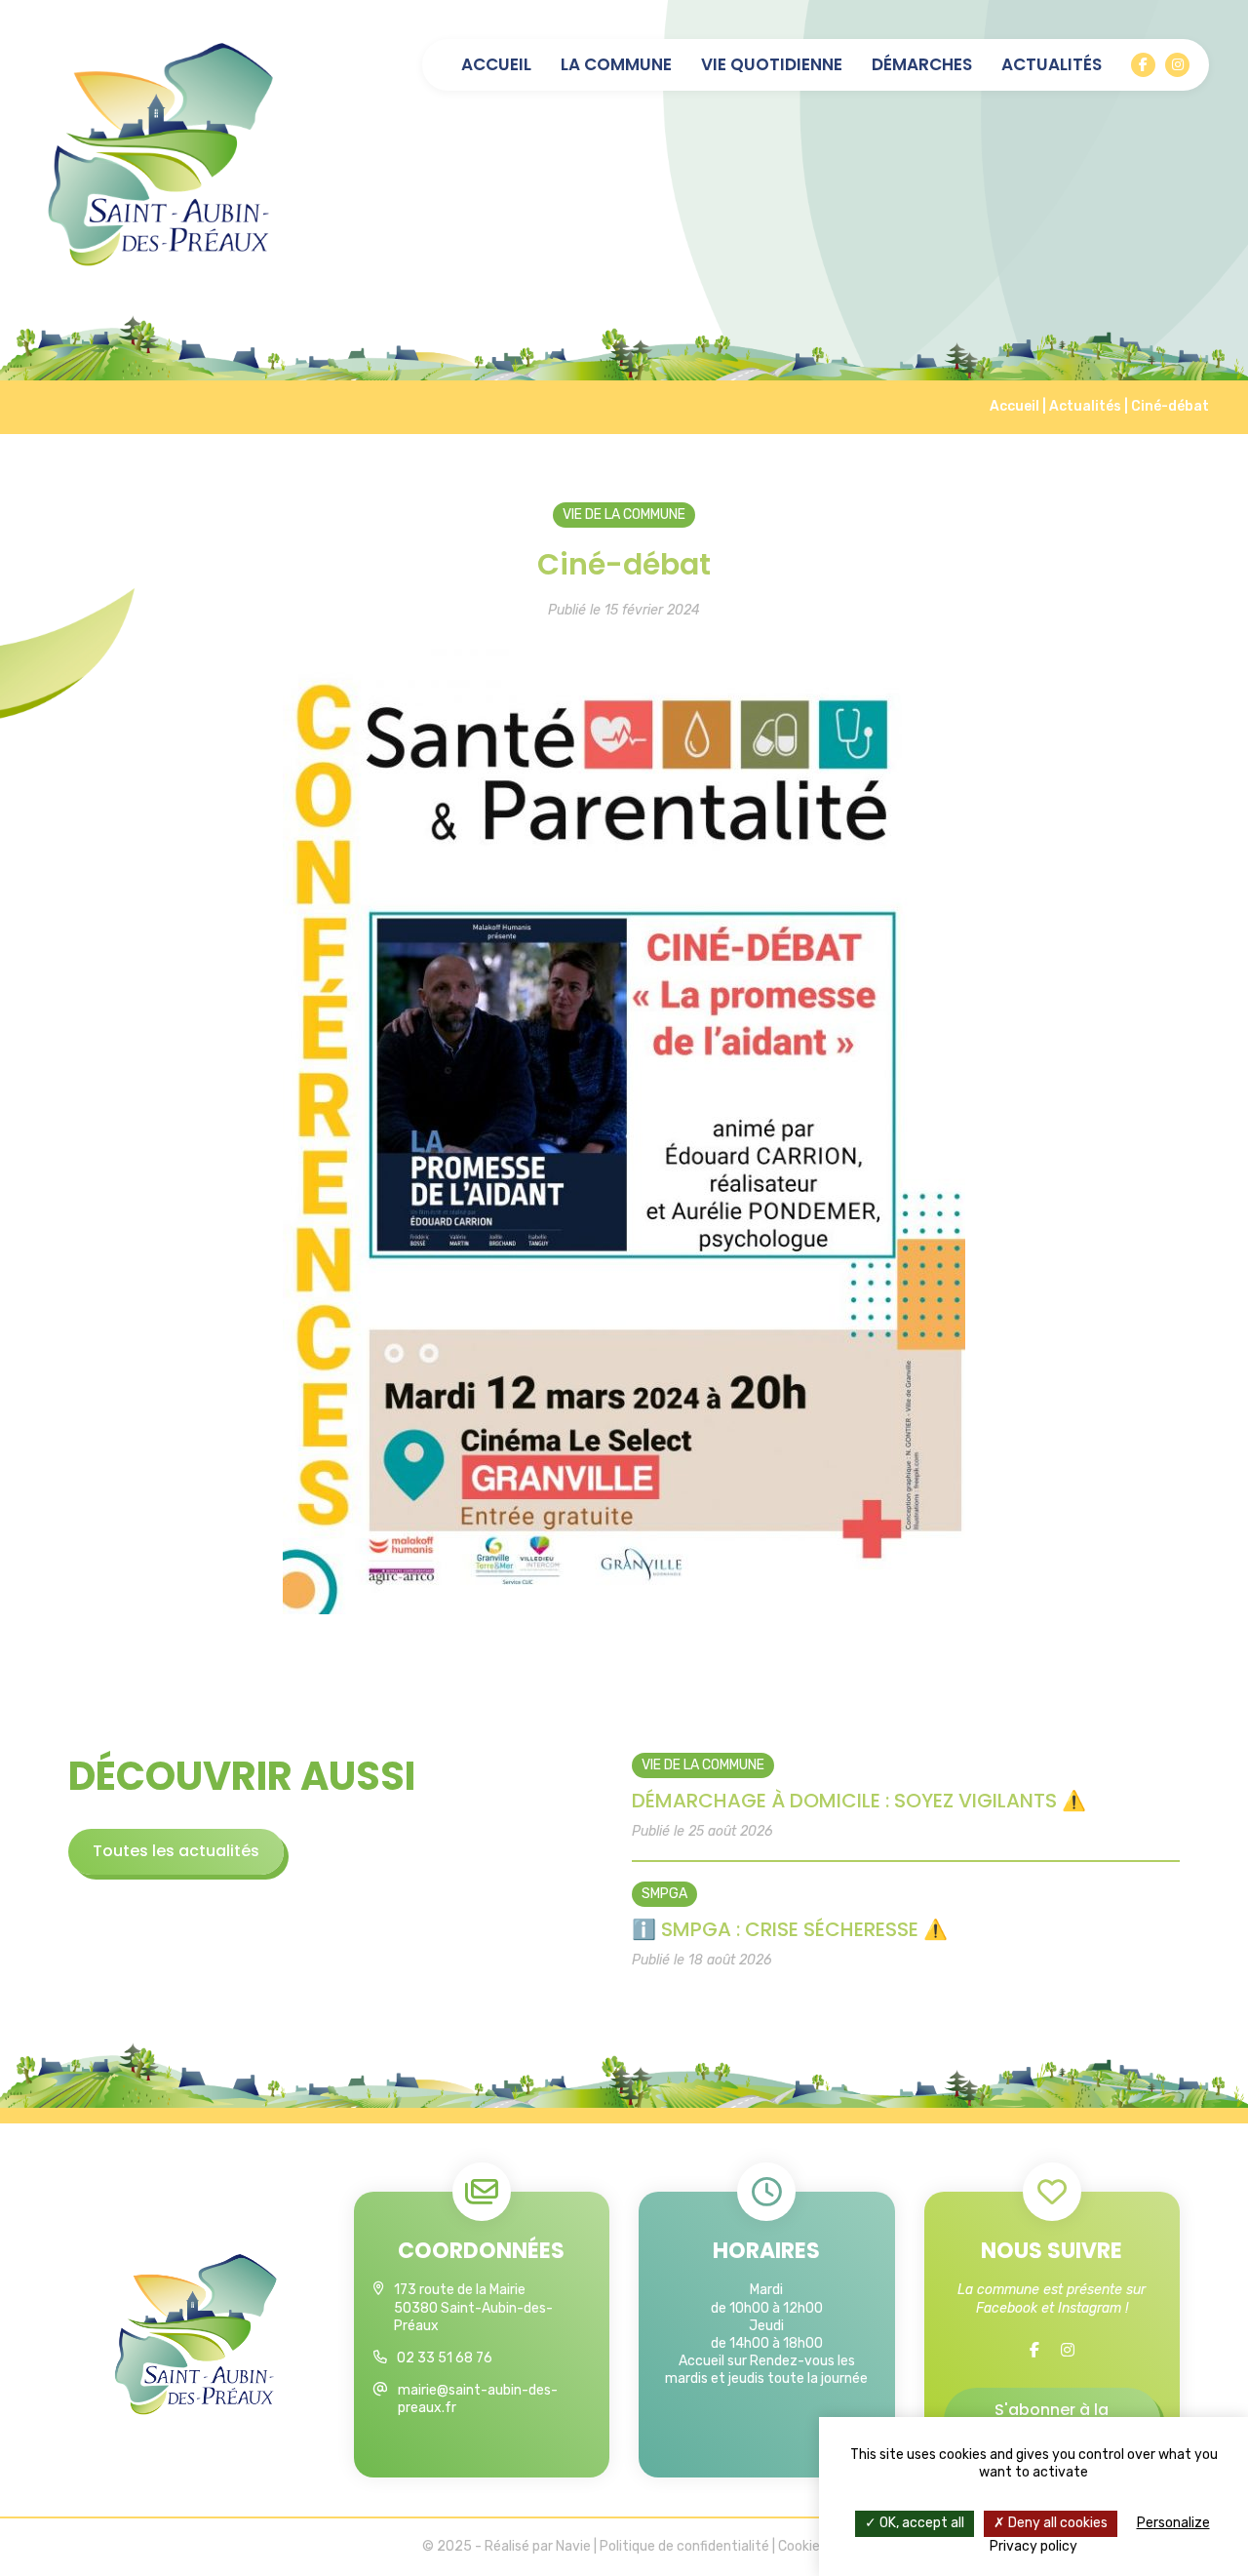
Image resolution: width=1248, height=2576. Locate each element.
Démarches (922, 65)
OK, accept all (920, 2523)
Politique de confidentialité (684, 2546)
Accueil (496, 65)
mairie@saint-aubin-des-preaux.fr (478, 2399)
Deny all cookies (1056, 2523)
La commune (616, 65)
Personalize (1173, 2523)
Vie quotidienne (772, 65)
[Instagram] (1177, 65)
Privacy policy (1033, 2546)
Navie (573, 2546)
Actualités (1052, 65)
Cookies (802, 2546)
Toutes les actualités (176, 1851)
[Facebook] (1143, 65)
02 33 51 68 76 (445, 2358)
